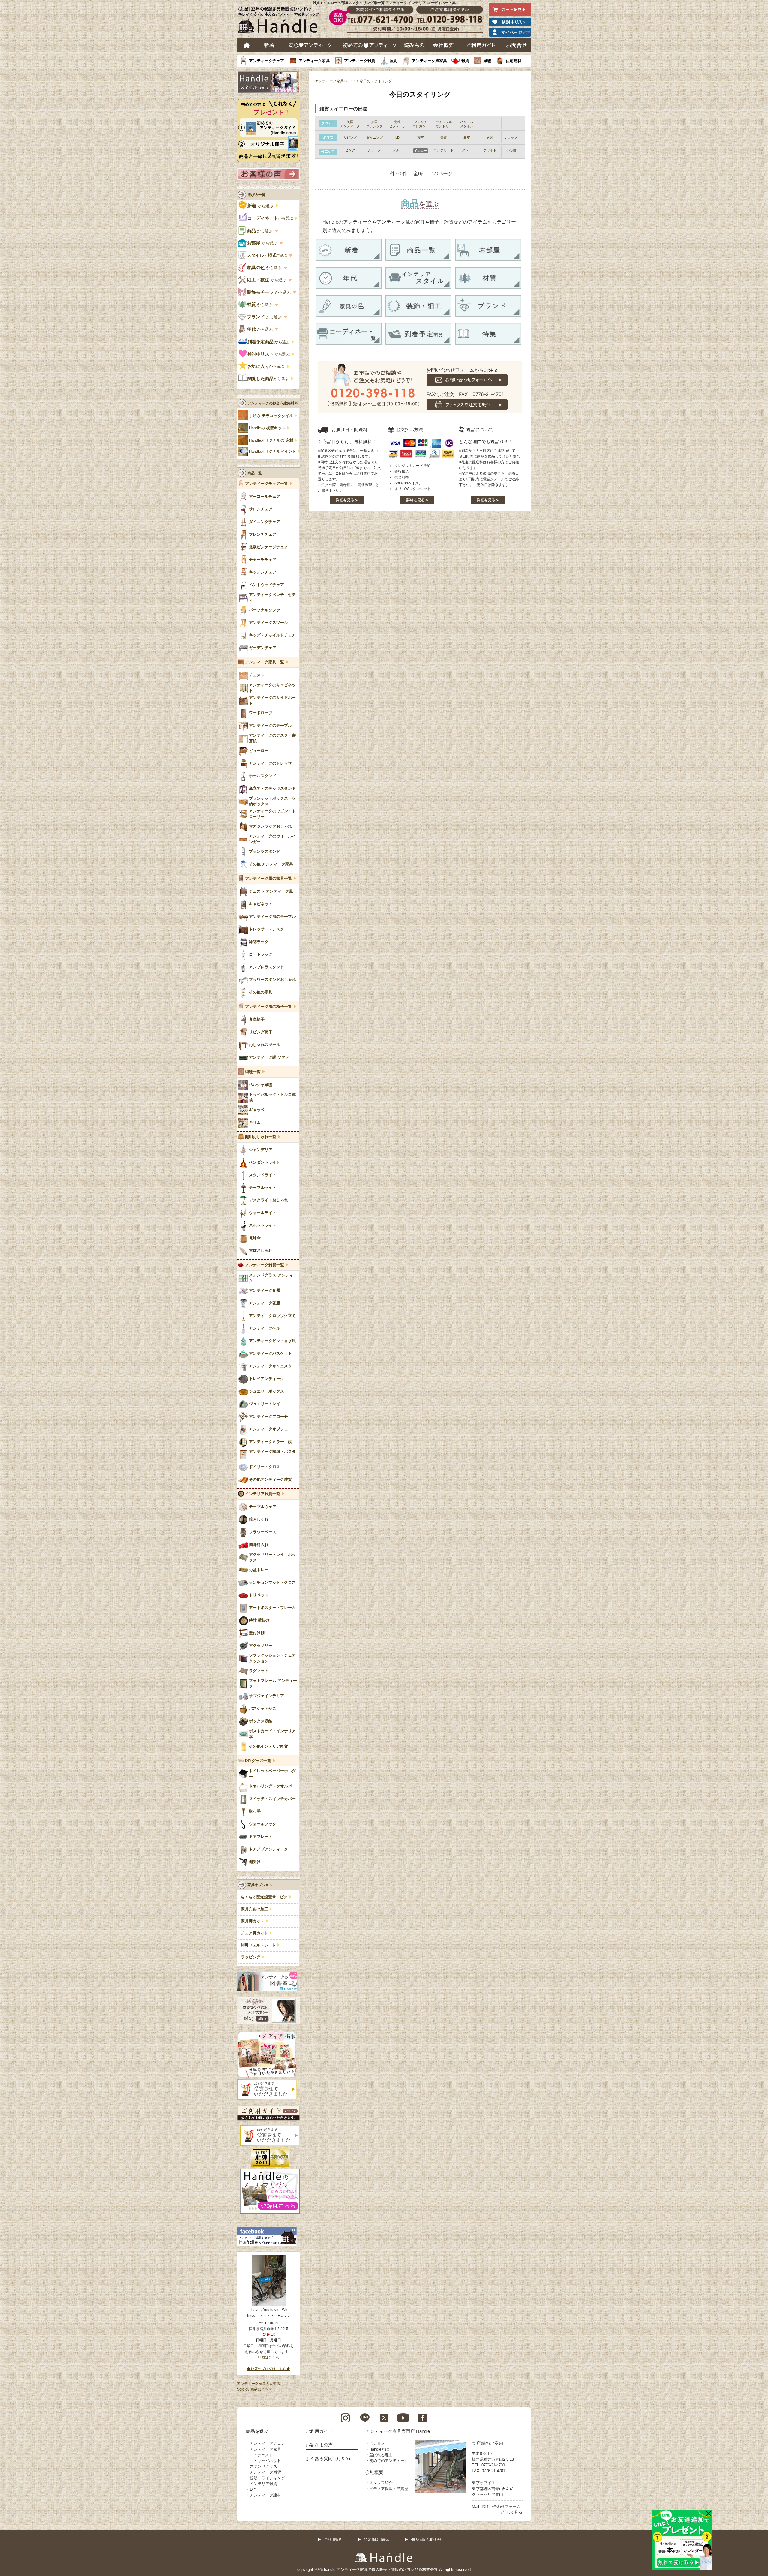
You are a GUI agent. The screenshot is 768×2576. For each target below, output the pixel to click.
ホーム (247, 45)
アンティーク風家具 (429, 61)
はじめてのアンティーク (369, 45)
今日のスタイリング (376, 81)
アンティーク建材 (265, 2495)
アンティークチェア (267, 61)
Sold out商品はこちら (255, 2389)
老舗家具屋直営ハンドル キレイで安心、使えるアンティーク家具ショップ (281, 21)
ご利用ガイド (481, 45)
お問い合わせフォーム (501, 2507)
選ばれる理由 (381, 2455)
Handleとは (379, 2449)
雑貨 (465, 61)
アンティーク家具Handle (335, 81)
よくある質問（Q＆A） (329, 2459)
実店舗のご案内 (488, 2443)
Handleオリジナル (273, 452)
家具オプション (260, 1885)
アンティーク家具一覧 (265, 662)
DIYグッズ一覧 (258, 1761)
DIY (253, 2489)
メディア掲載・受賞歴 (389, 2489)
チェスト (265, 2455)
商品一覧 (255, 473)
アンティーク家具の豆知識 (259, 2384)
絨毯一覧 (253, 1072)
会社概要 (444, 45)
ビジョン (377, 2443)
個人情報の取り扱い (427, 2540)
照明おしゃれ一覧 (261, 1137)
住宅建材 (514, 61)
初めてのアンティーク (389, 2461)
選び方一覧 (256, 195)
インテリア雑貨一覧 (263, 1494)
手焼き (271, 416)
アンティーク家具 (314, 61)
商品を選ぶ (257, 2431)
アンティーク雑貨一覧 (265, 1265)
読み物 (414, 45)
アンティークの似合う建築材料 (273, 403)
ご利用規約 (333, 2540)
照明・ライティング (267, 2478)
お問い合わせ (517, 45)
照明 (394, 61)
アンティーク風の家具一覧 (268, 879)
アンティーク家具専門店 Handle (398, 2431)
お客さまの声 (319, 2445)
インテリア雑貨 (264, 2484)
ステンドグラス (264, 2466)
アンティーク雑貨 (360, 61)
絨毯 (487, 61)
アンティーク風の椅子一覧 (268, 1007)
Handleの (267, 428)
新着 (269, 45)
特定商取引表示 (377, 2540)
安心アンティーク (310, 45)
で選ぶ (267, 255)
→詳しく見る (511, 2512)
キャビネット (269, 2461)
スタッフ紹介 (381, 2483)
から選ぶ (261, 206)
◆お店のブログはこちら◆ (268, 2369)
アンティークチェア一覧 (267, 484)
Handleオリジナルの (271, 440)
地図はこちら (268, 2358)
